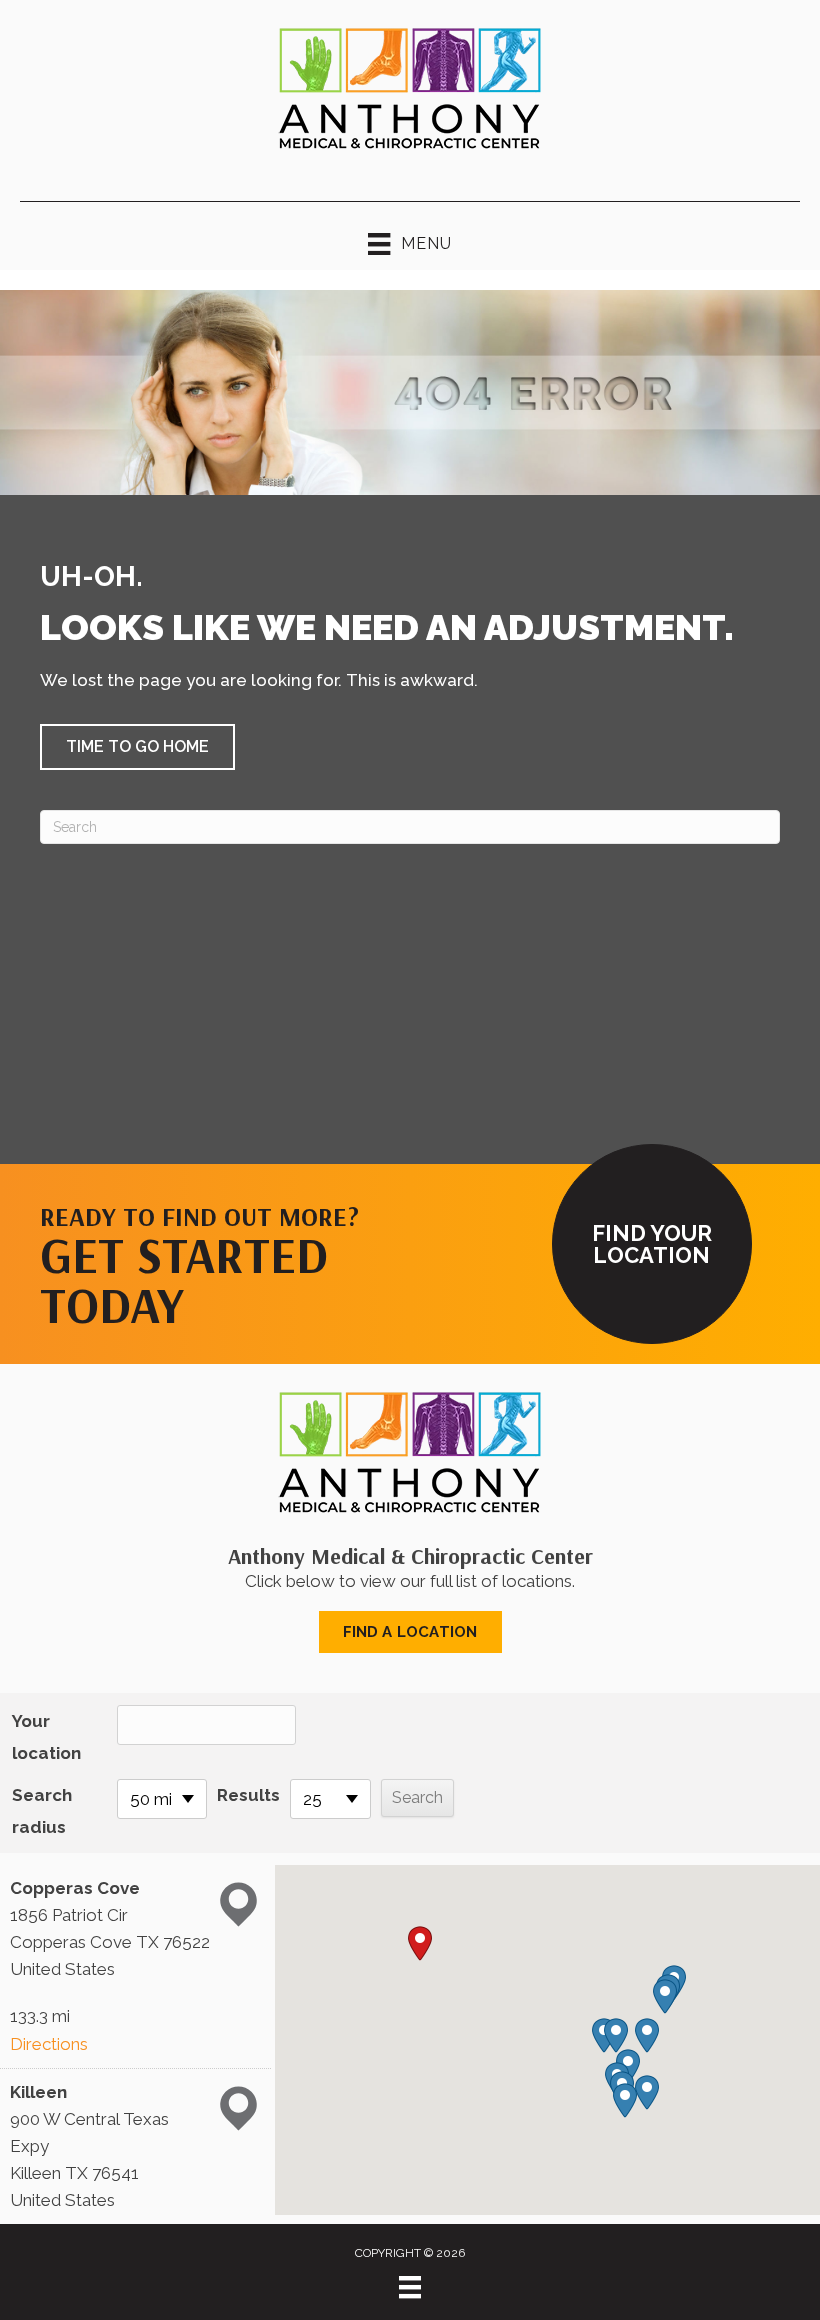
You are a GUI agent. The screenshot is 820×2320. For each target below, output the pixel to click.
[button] (137, 747)
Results (248, 1795)
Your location (46, 1737)
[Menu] (410, 2287)
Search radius (42, 1811)
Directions (49, 2044)
